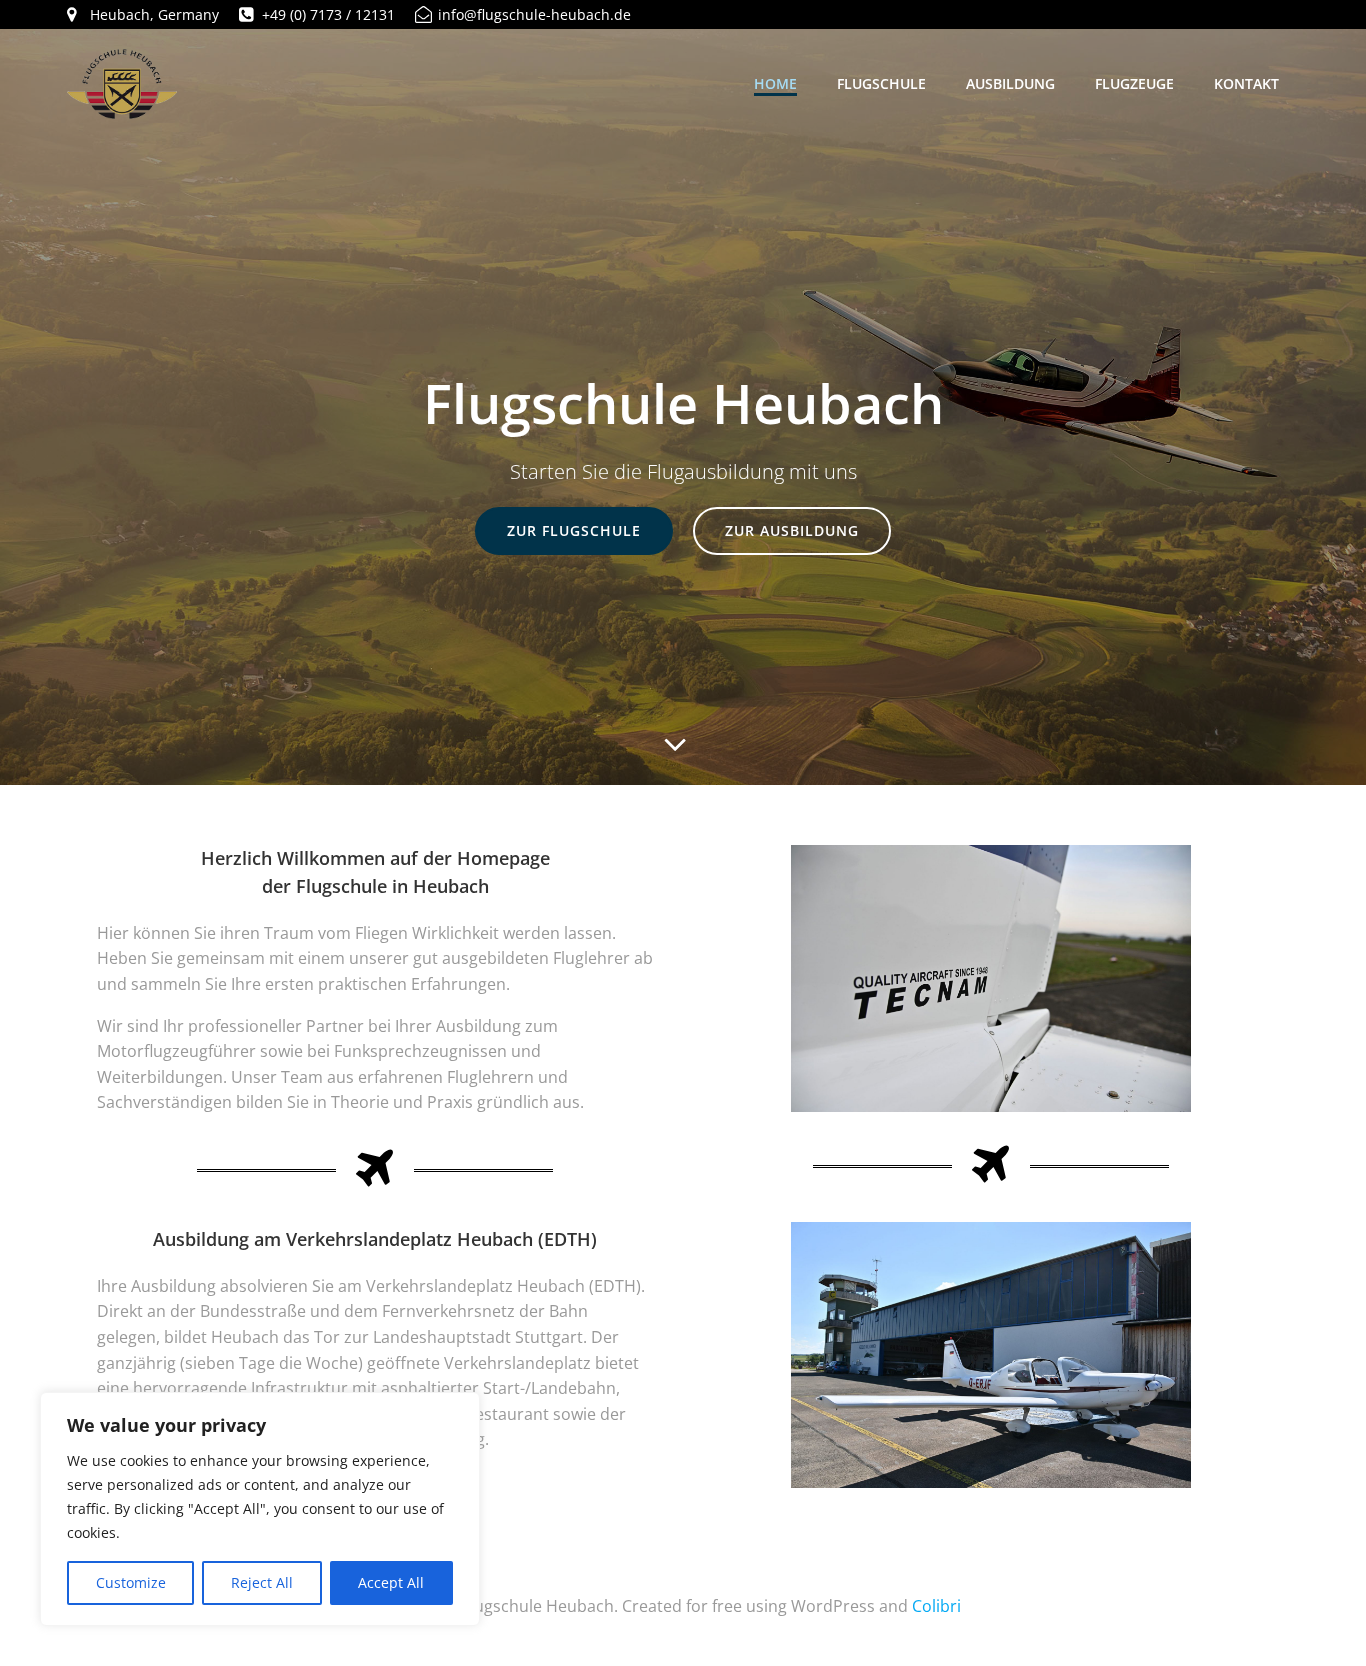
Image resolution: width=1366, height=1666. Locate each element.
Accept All (391, 1582)
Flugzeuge (1134, 83)
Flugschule (881, 83)
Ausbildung (1010, 83)
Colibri (936, 1606)
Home (775, 83)
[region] (260, 1509)
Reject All (262, 1582)
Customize (131, 1582)
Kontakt (1246, 83)
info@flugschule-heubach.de (534, 14)
